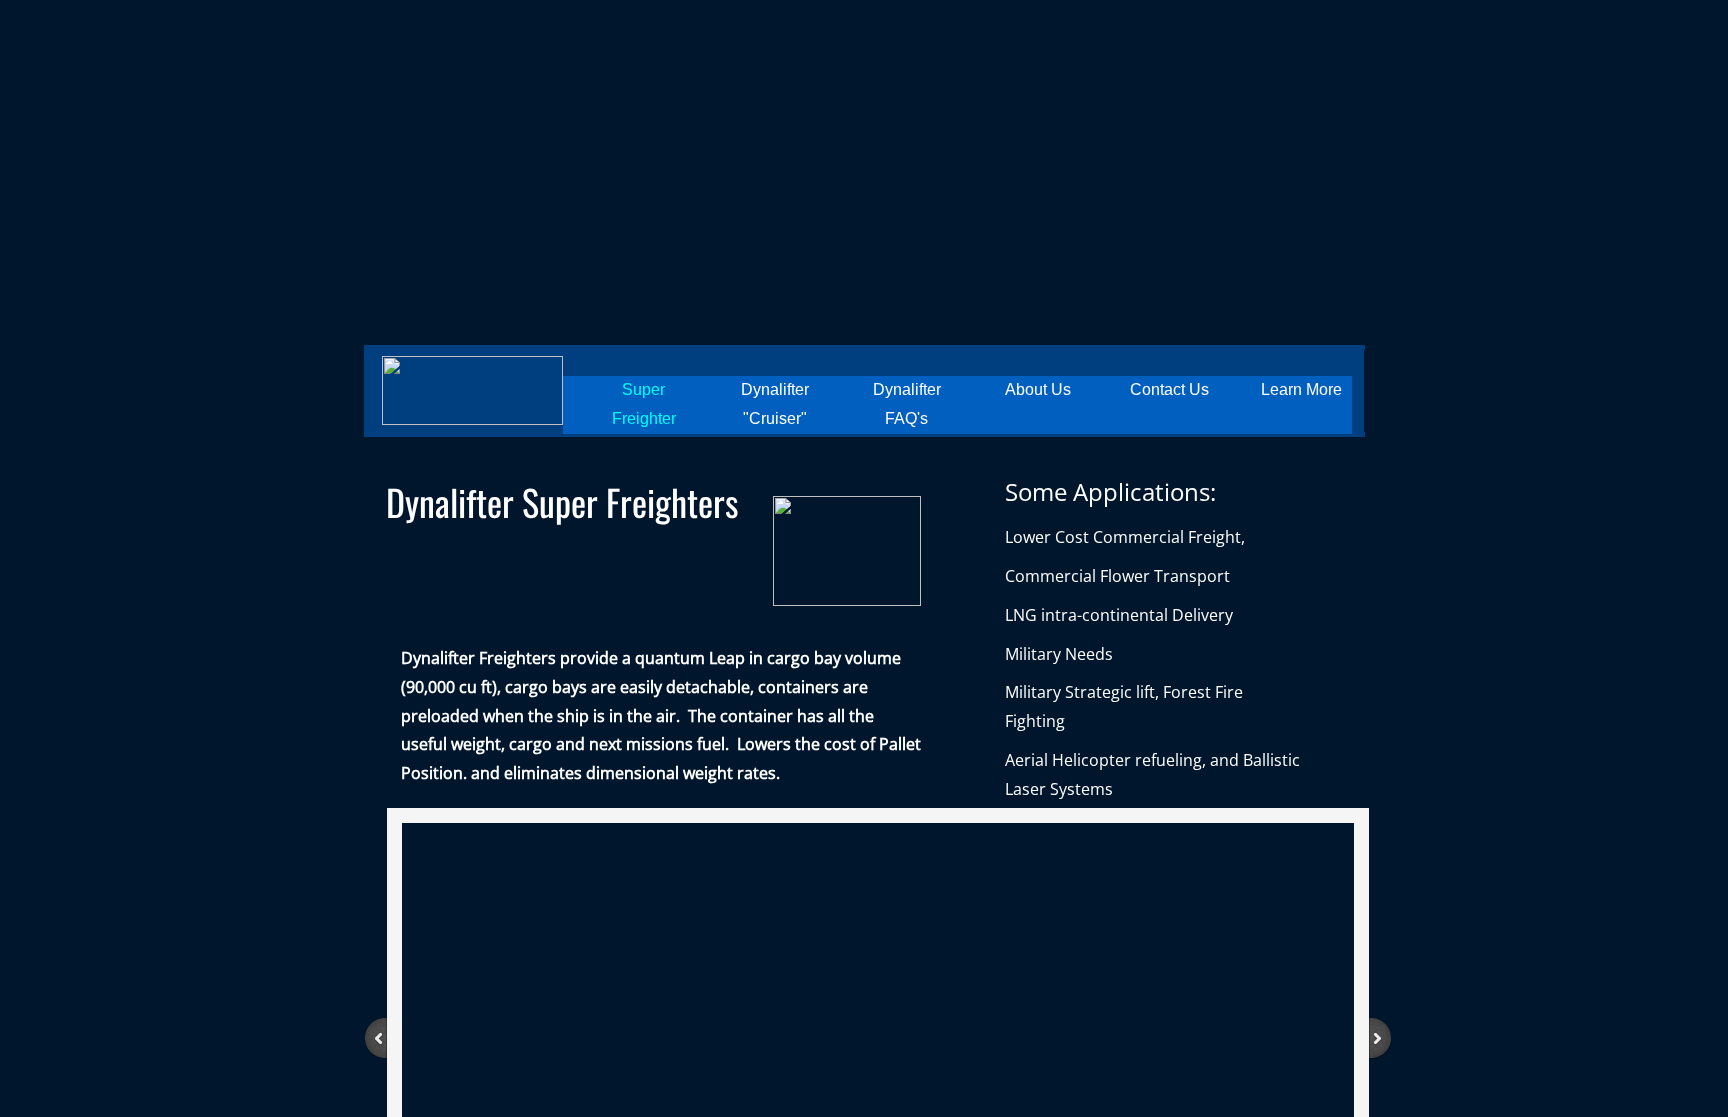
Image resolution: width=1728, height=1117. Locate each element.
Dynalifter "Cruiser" (775, 404)
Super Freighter (644, 404)
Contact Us (1169, 389)
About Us (1038, 389)
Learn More (1301, 389)
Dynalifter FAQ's (907, 404)
